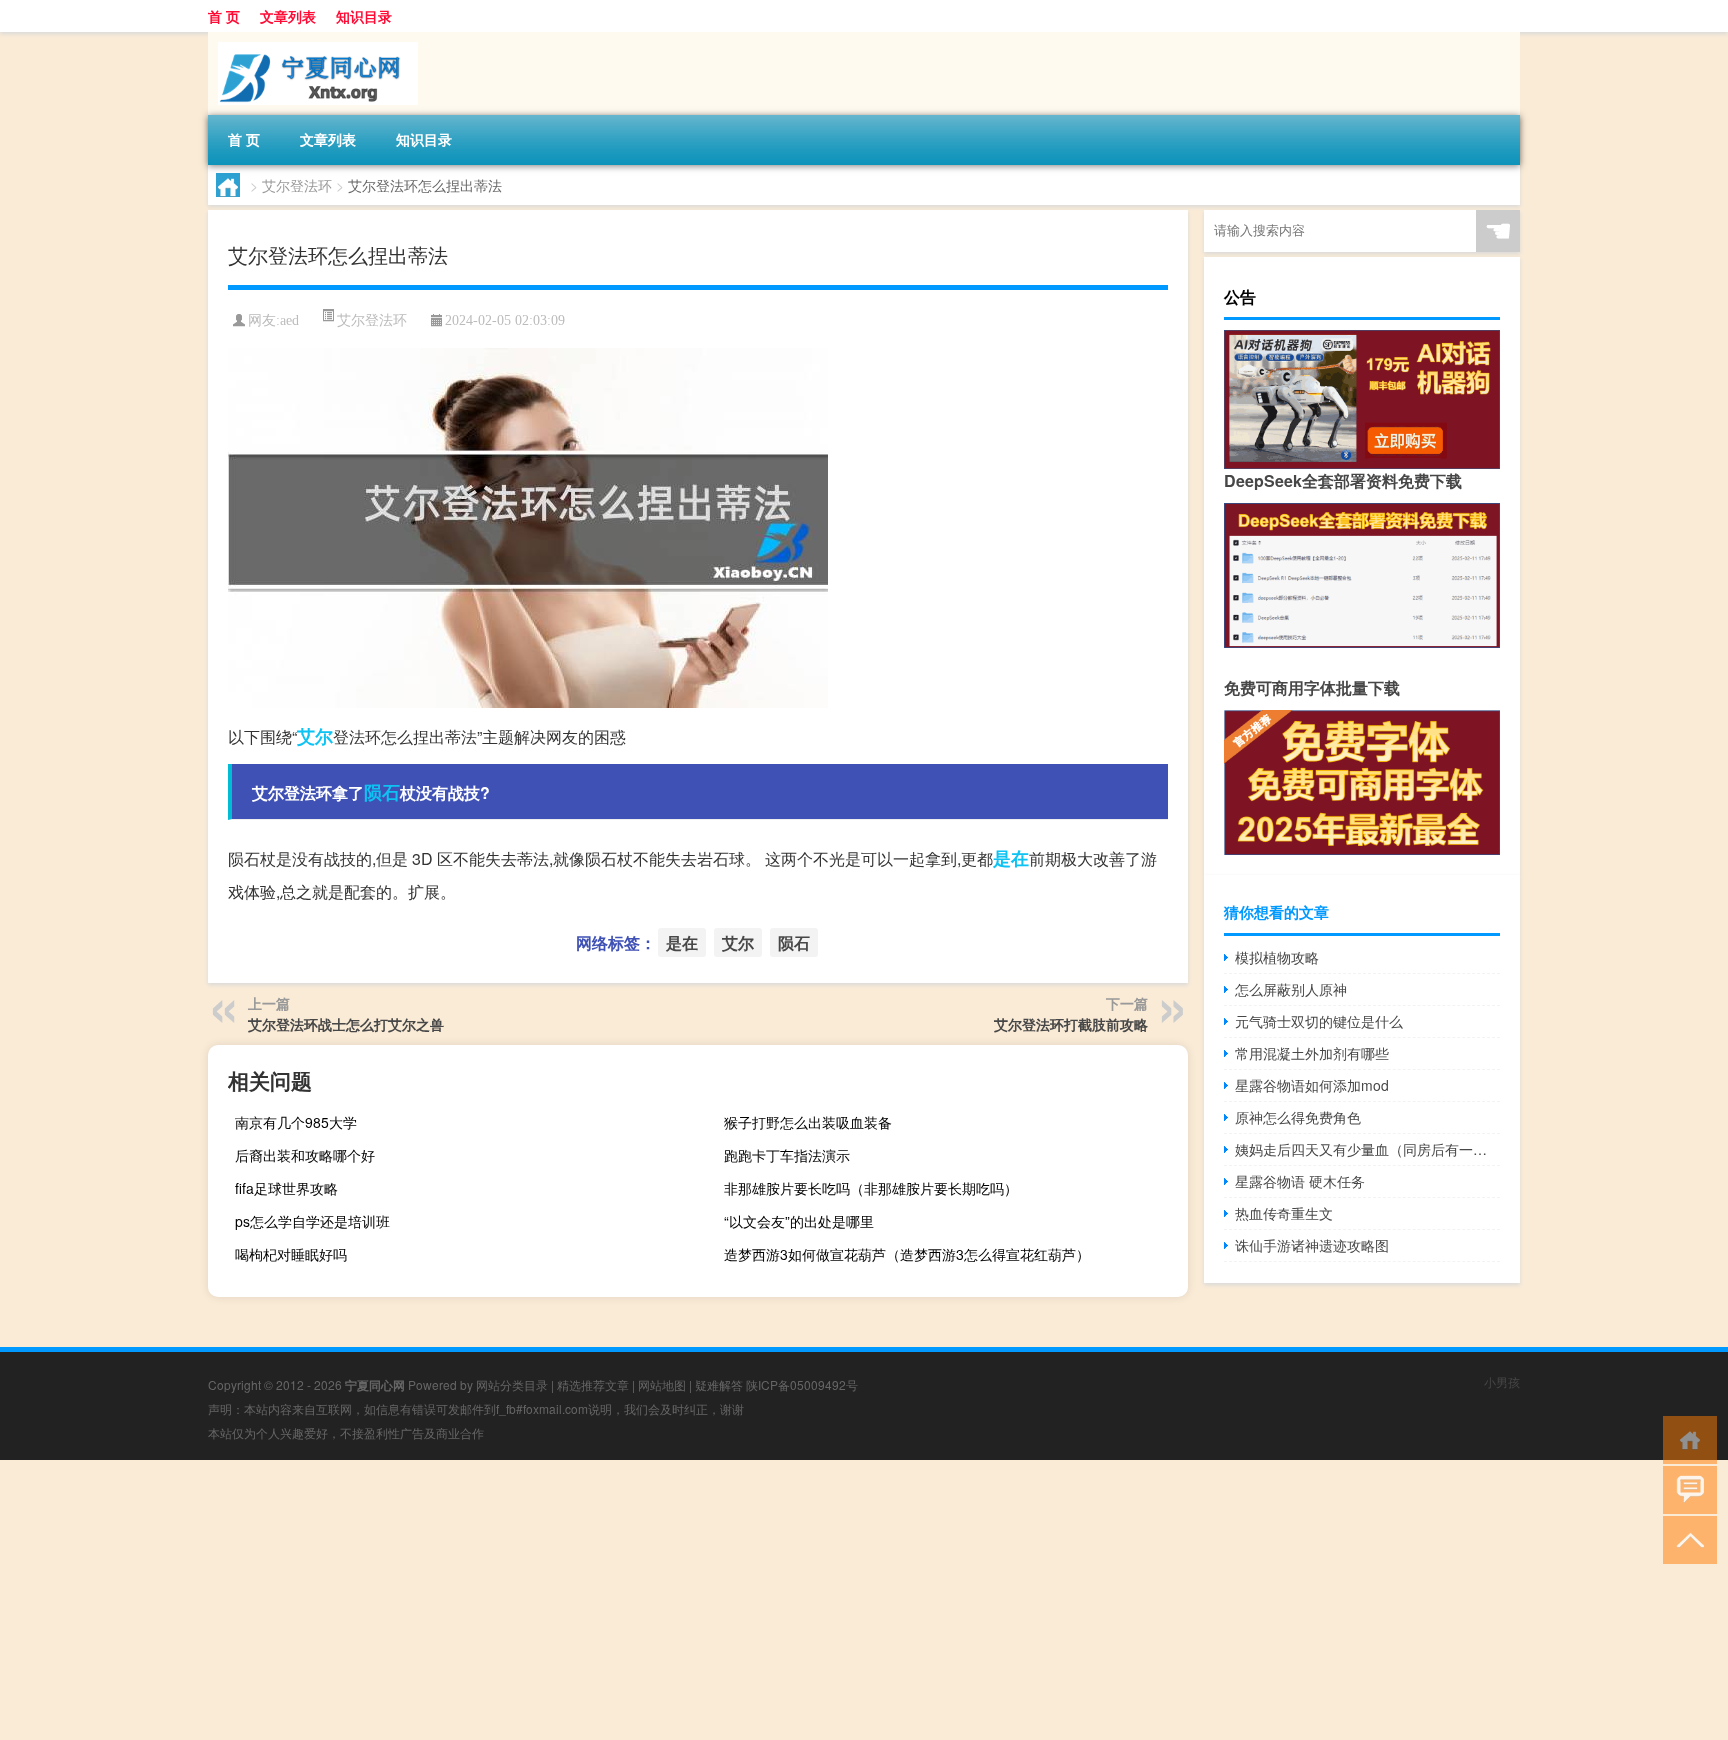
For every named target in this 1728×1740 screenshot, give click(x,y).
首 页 (224, 16)
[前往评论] (1685, 1488)
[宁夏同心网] (313, 39)
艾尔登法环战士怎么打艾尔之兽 (346, 1024)
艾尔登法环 (297, 185)
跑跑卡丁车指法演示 (787, 1155)
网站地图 (662, 1384)
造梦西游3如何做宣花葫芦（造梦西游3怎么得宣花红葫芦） (907, 1254)
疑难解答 (719, 1384)
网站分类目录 (512, 1384)
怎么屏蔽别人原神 (1291, 989)
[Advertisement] (600, 1600)
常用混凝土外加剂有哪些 (1312, 1053)
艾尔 (315, 736)
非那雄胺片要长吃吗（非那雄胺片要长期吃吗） (871, 1188)
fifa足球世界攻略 (286, 1188)
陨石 (382, 792)
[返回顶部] (1685, 1538)
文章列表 (288, 16)
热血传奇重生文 (1284, 1213)
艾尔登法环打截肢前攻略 (1071, 1024)
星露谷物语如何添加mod (1312, 1085)
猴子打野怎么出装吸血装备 (808, 1122)
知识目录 (364, 16)
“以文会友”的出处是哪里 (799, 1221)
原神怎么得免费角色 (1298, 1117)
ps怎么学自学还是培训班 (312, 1221)
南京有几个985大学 (296, 1122)
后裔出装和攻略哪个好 (305, 1155)
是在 (1011, 858)
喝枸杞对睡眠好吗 (291, 1254)
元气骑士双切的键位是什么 (1319, 1021)
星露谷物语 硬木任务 (1300, 1181)
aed (289, 320)
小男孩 (1502, 1381)
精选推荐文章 (593, 1384)
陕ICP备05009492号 (802, 1384)
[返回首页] (1685, 1438)
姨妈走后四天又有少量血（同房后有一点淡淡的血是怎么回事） (1367, 1149)
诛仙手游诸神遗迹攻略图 (1312, 1245)
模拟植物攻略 (1277, 957)
